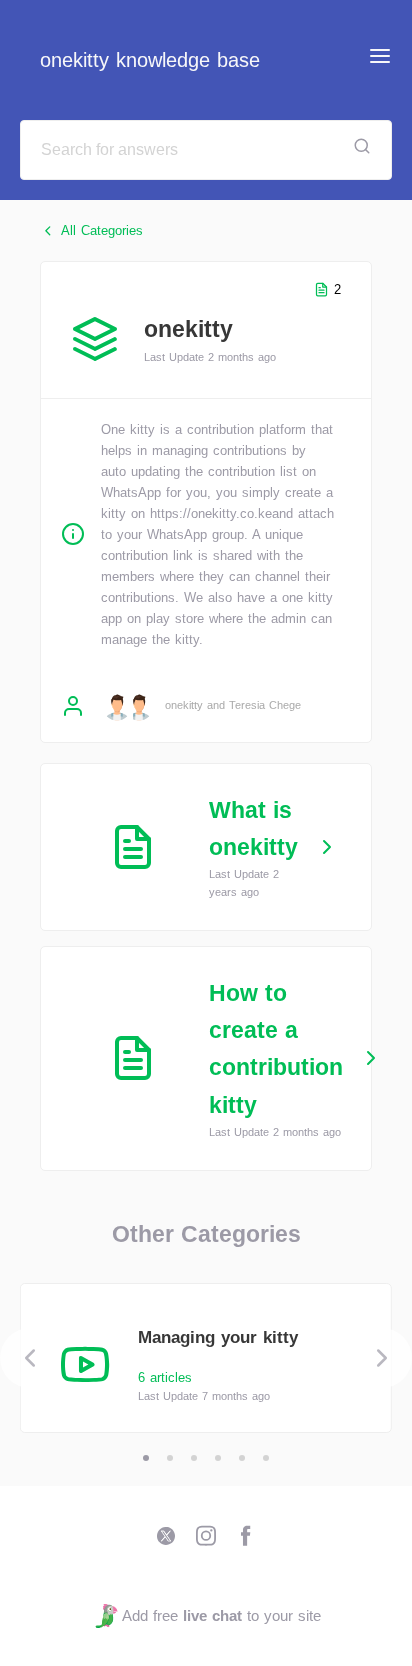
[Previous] (30, 1358)
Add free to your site (221, 1615)
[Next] (382, 1358)
